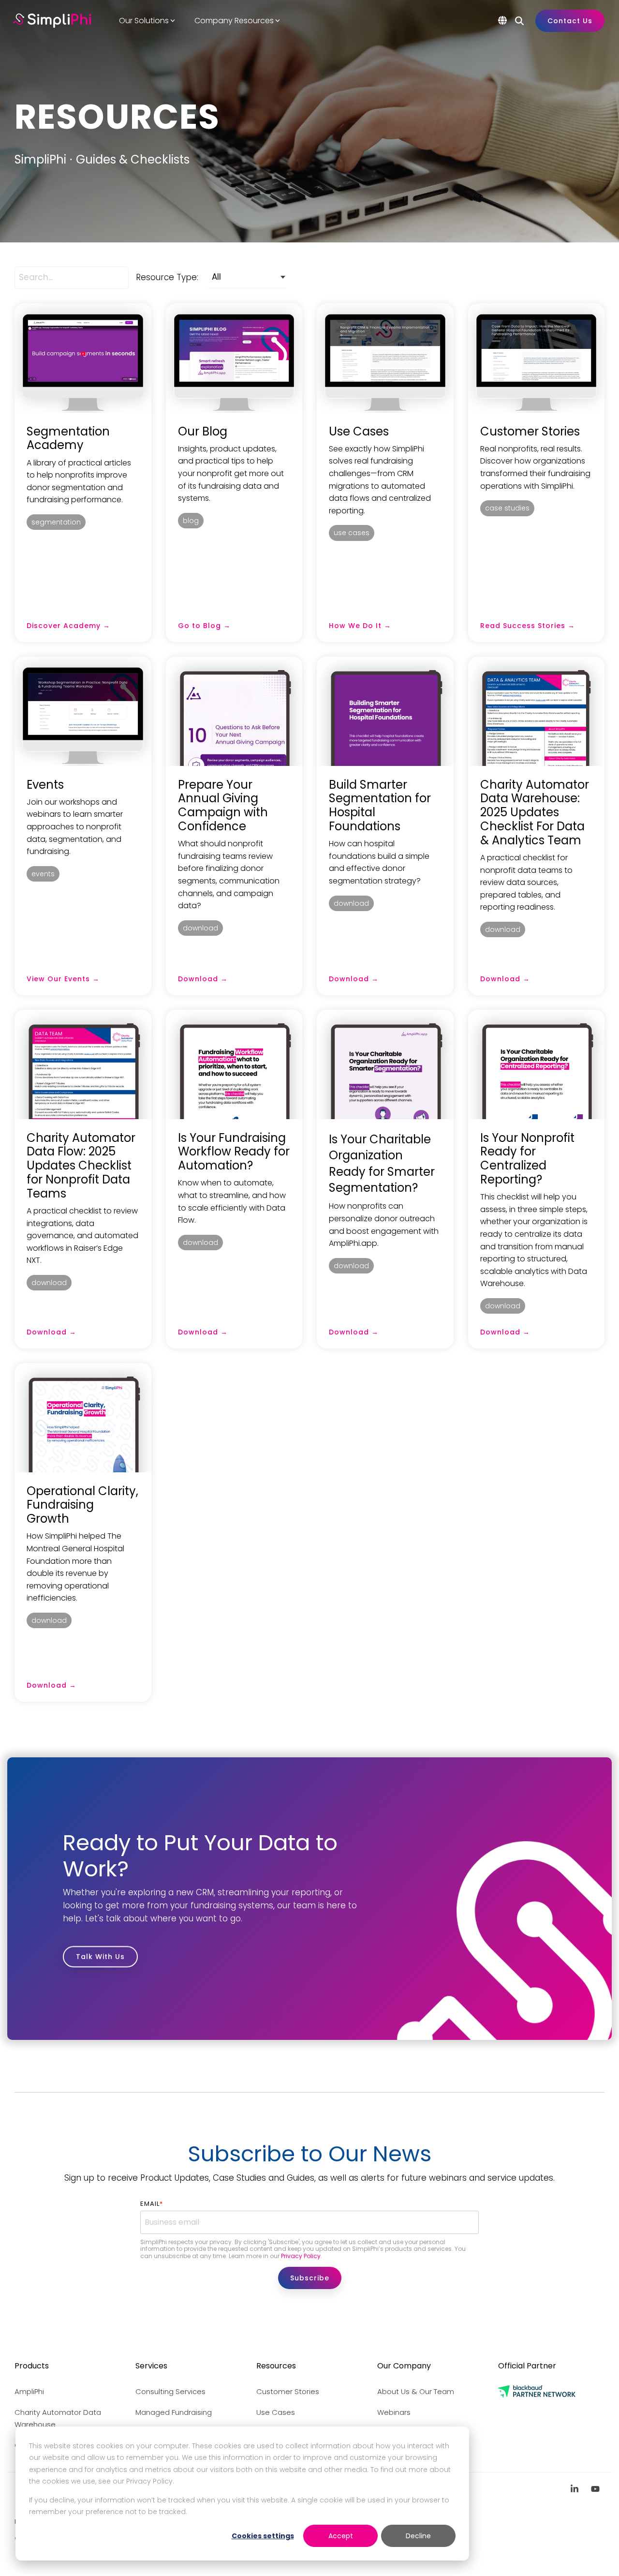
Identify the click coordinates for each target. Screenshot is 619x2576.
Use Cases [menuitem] (276, 2412)
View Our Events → (63, 979)
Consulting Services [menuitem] (170, 2391)
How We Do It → (360, 626)
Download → (203, 979)
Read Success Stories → (528, 626)
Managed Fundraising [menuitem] (174, 2412)
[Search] (519, 21)
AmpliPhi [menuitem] (29, 2391)
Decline (418, 2536)
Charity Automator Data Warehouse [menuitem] (59, 2419)
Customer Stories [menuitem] (288, 2391)
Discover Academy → (68, 626)
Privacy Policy (301, 2256)
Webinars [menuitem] (394, 2412)
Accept (341, 2536)
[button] (576, 2489)
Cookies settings (263, 2536)
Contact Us (570, 21)
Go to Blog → (204, 626)
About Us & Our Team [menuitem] (416, 2391)
